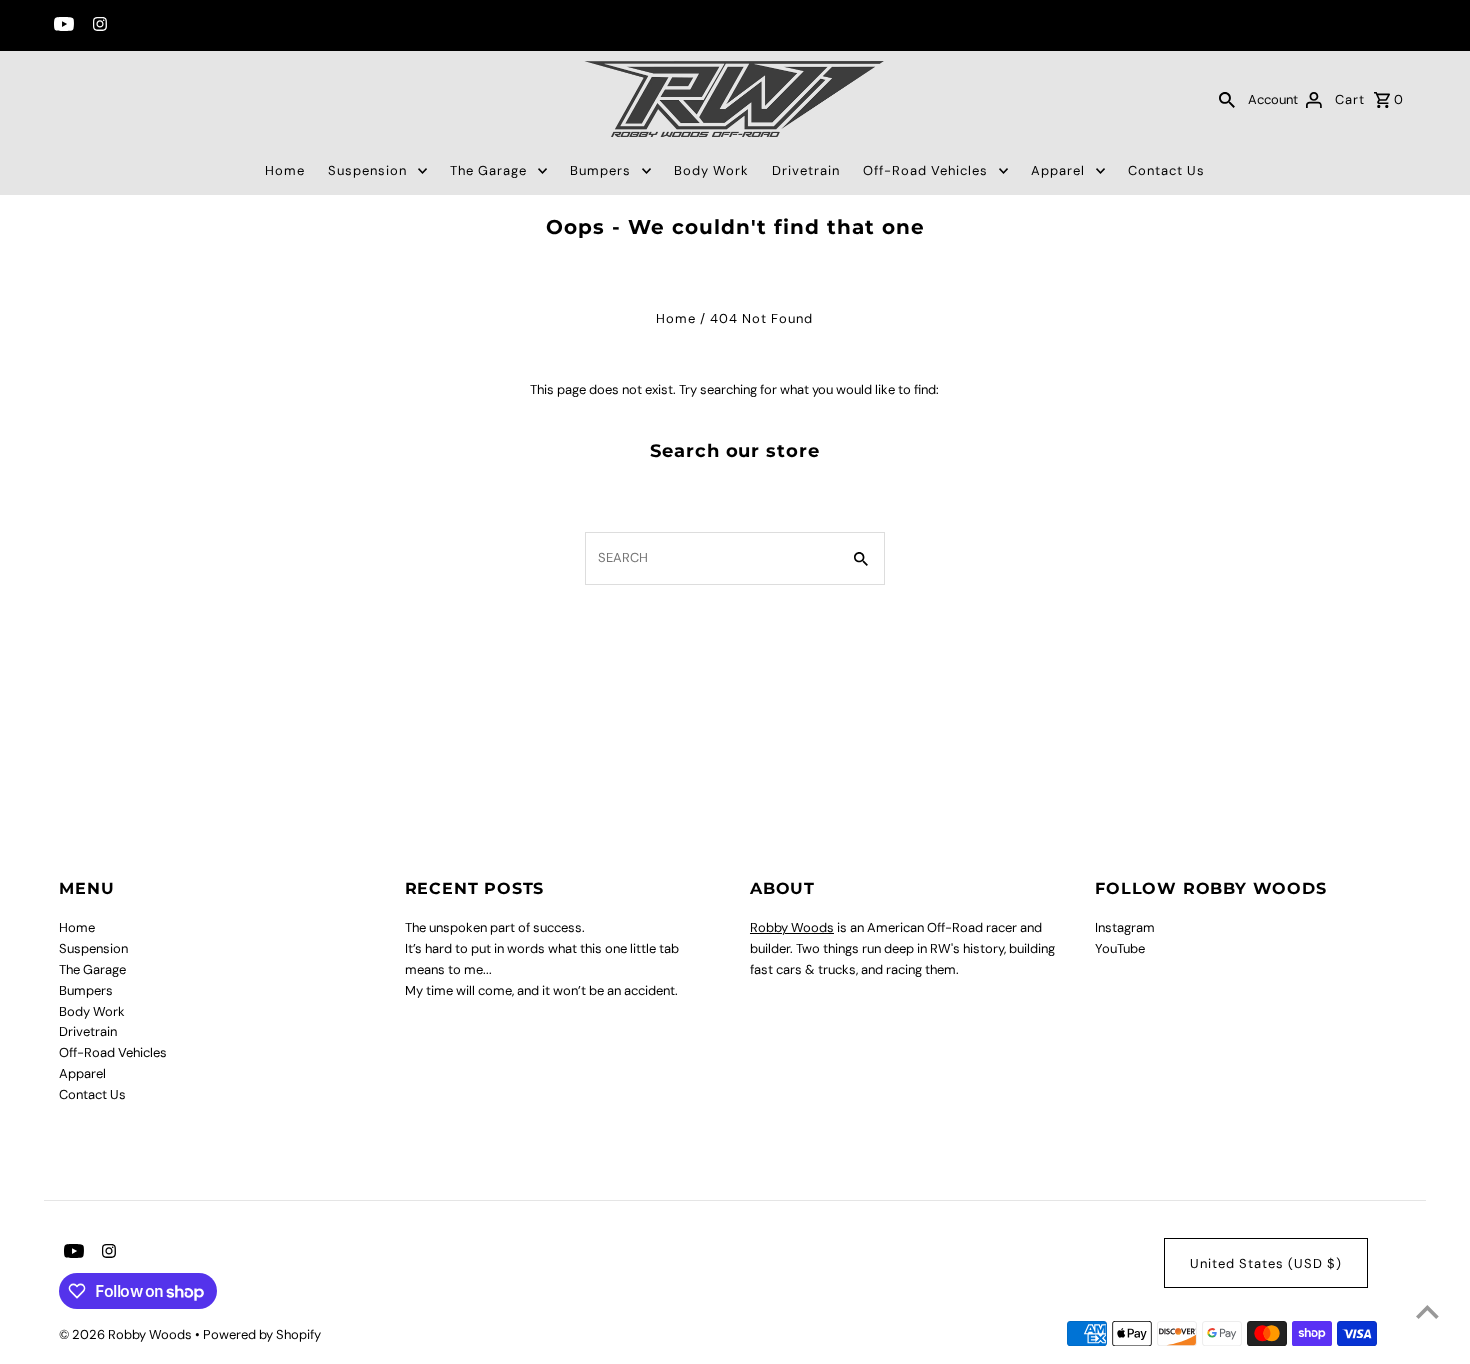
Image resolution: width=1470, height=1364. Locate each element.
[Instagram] (97, 26)
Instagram (1125, 927)
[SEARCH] (1227, 99)
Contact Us (1166, 170)
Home (285, 170)
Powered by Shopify (262, 1334)
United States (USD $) (1266, 1263)
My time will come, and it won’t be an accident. (541, 990)
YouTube (1120, 948)
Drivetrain (806, 170)
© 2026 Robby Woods (127, 1334)
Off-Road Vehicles (925, 170)
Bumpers (600, 170)
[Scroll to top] (1427, 1311)
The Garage (488, 170)
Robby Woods (792, 927)
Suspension (367, 170)
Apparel (1058, 170)
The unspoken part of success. (495, 927)
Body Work (711, 170)
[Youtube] (61, 26)
